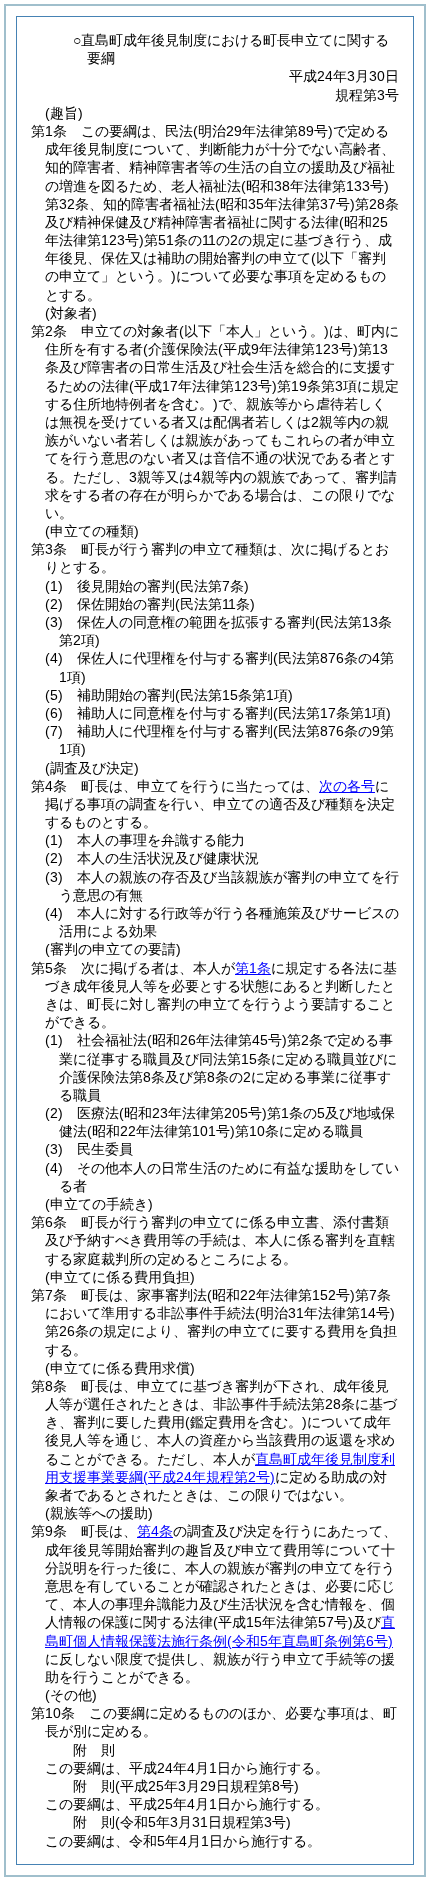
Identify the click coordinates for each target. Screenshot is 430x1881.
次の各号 (347, 786)
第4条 (155, 1531)
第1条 (253, 968)
